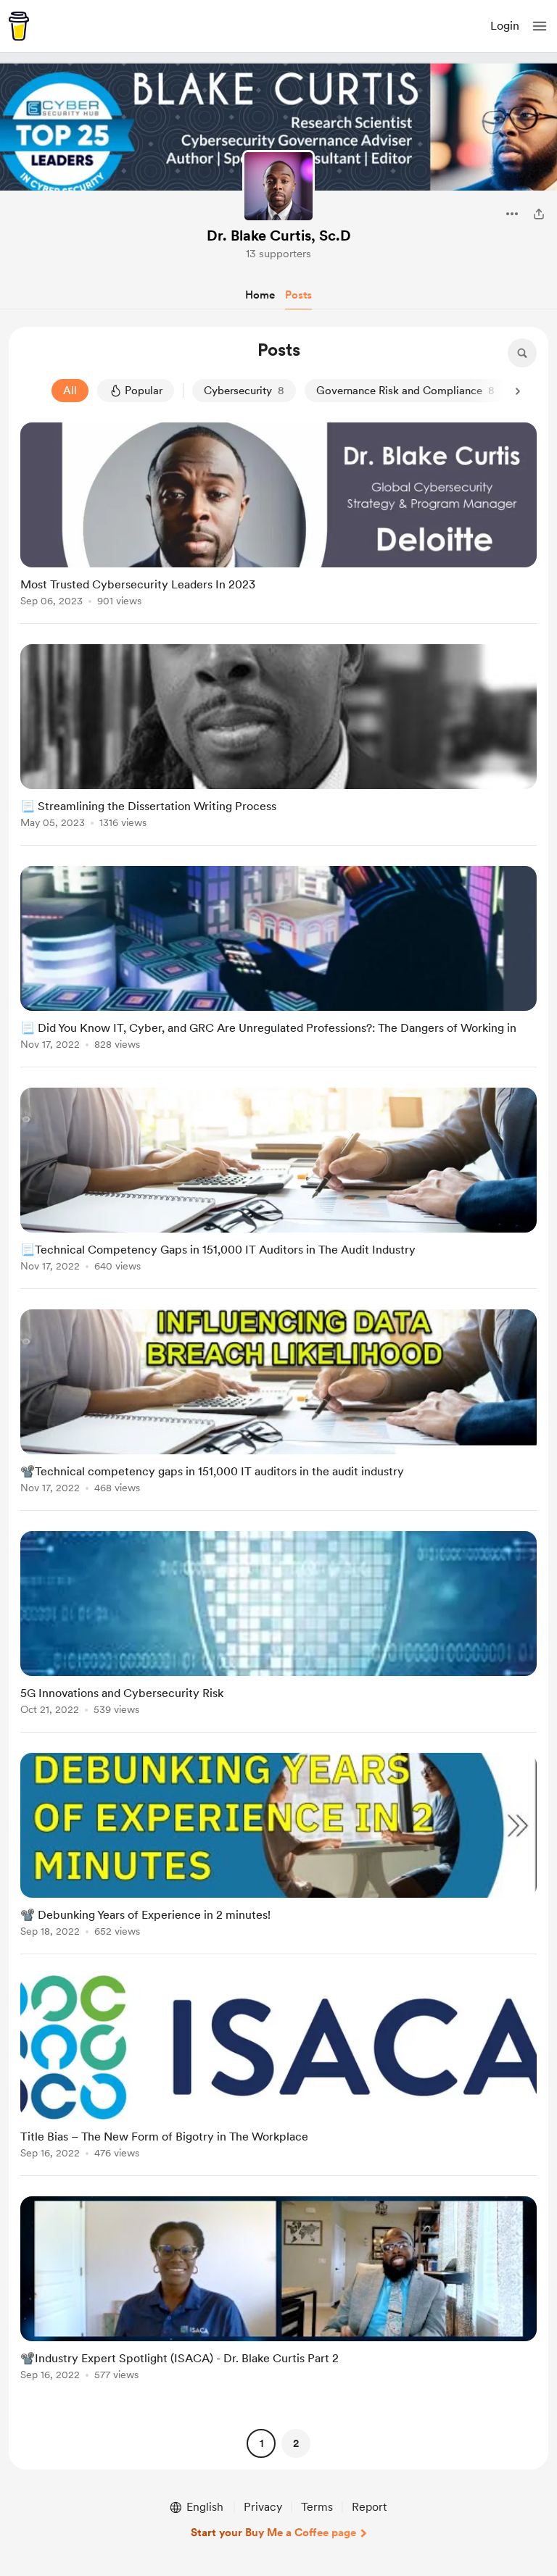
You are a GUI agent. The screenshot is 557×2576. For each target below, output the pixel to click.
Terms (317, 2507)
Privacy (263, 2507)
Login (505, 26)
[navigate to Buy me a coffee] (19, 26)
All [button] (70, 391)
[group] (278, 523)
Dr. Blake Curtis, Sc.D (279, 235)
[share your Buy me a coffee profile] (539, 214)
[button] (540, 26)
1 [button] (261, 2443)
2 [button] (296, 2443)
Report (369, 2507)
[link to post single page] (278, 517)
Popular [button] (144, 391)
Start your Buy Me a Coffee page (273, 2533)
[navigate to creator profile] (278, 186)
